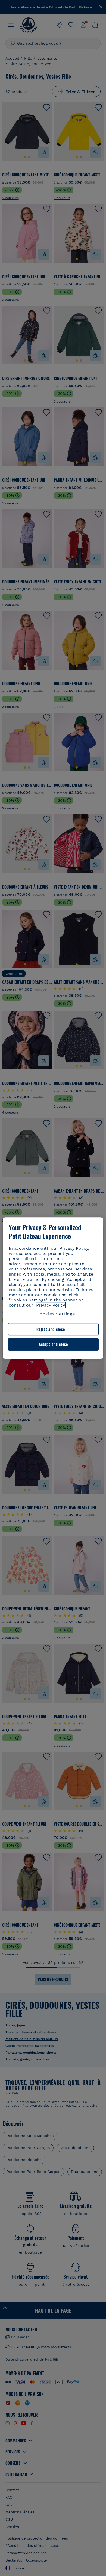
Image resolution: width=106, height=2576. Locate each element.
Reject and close (51, 1329)
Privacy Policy (51, 1305)
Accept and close (53, 1344)
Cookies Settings (56, 1314)
